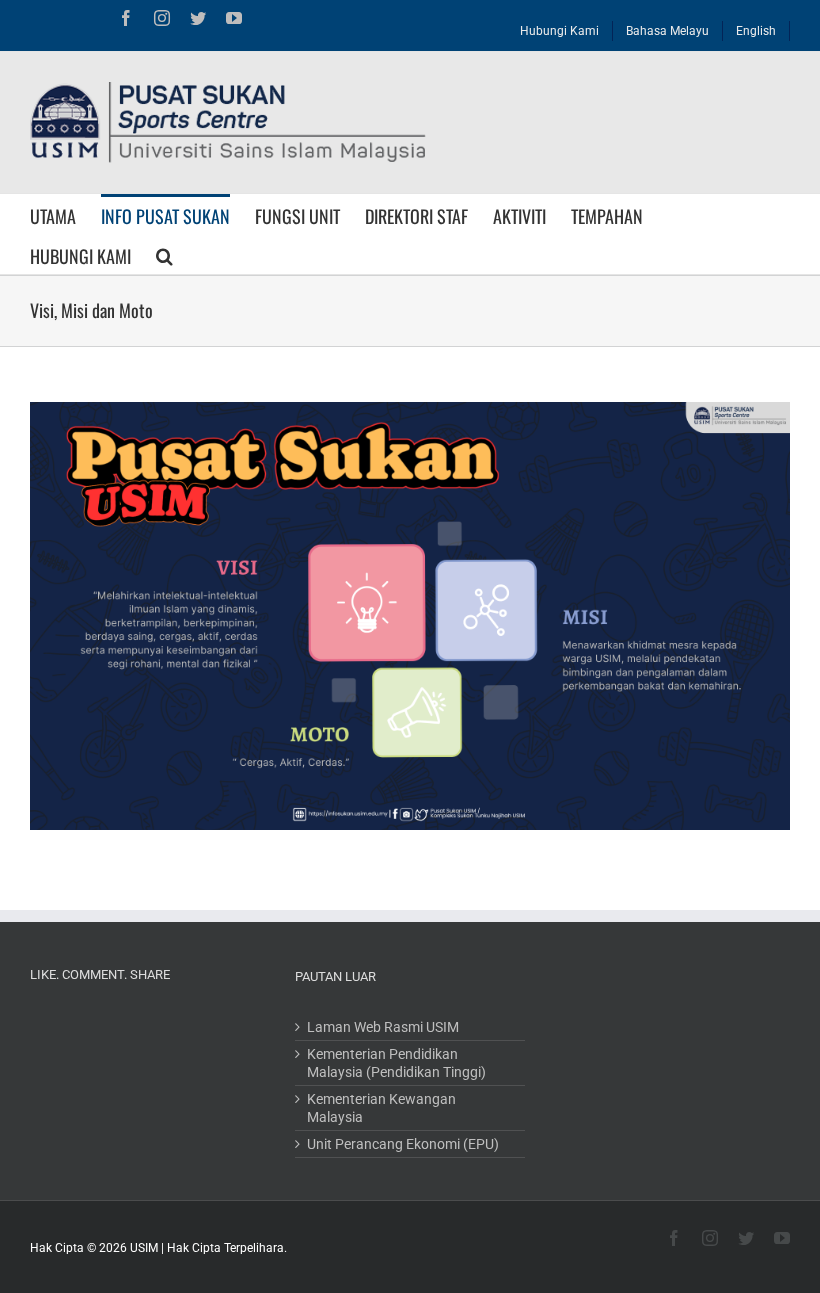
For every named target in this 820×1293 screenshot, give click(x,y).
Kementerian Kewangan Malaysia (381, 1108)
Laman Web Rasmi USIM (383, 1027)
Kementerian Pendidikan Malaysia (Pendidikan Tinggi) (396, 1063)
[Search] (164, 254)
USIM (144, 1248)
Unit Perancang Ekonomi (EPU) (403, 1144)
